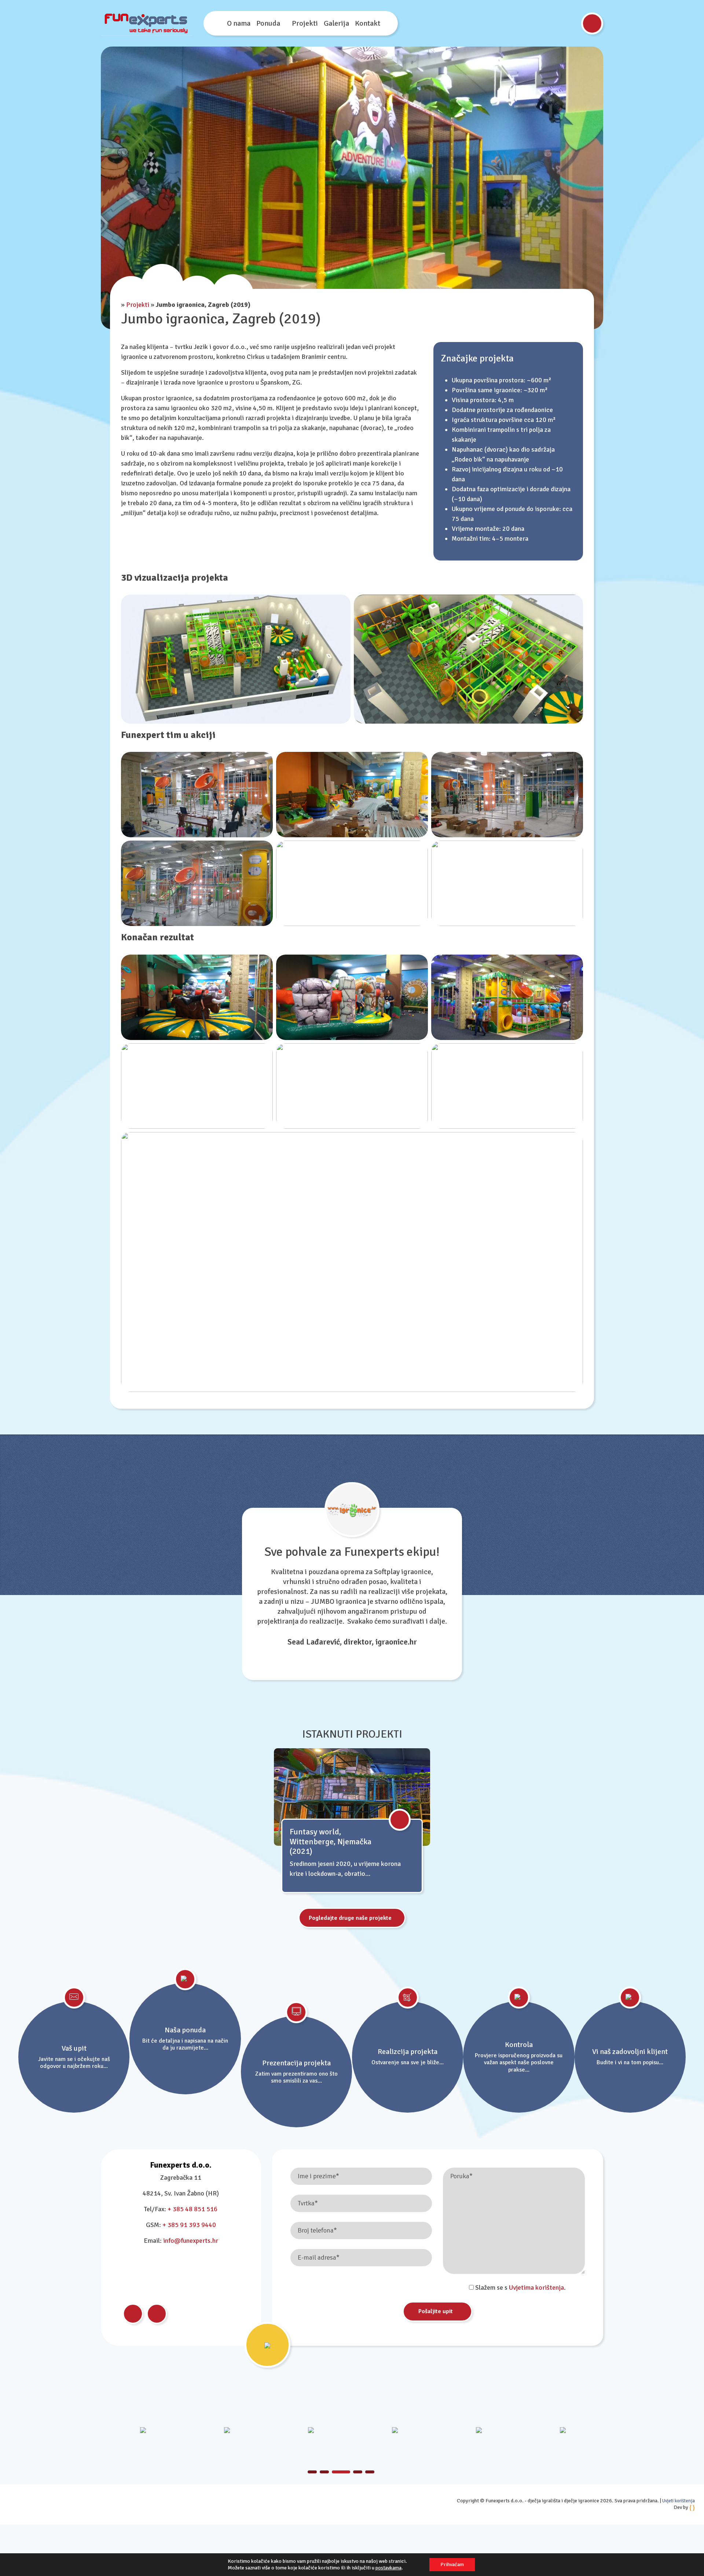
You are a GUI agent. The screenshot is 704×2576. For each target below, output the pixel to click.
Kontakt (368, 23)
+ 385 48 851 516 (192, 2209)
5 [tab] (370, 2472)
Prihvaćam (452, 2564)
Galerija (336, 23)
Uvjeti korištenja (679, 2501)
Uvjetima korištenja (536, 2287)
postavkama (388, 2568)
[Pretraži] (592, 23)
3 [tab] (336, 2472)
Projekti (305, 23)
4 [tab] (353, 2472)
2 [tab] (324, 2472)
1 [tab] (312, 2472)
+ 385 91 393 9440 (189, 2225)
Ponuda (268, 23)
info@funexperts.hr (191, 2241)
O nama (239, 23)
